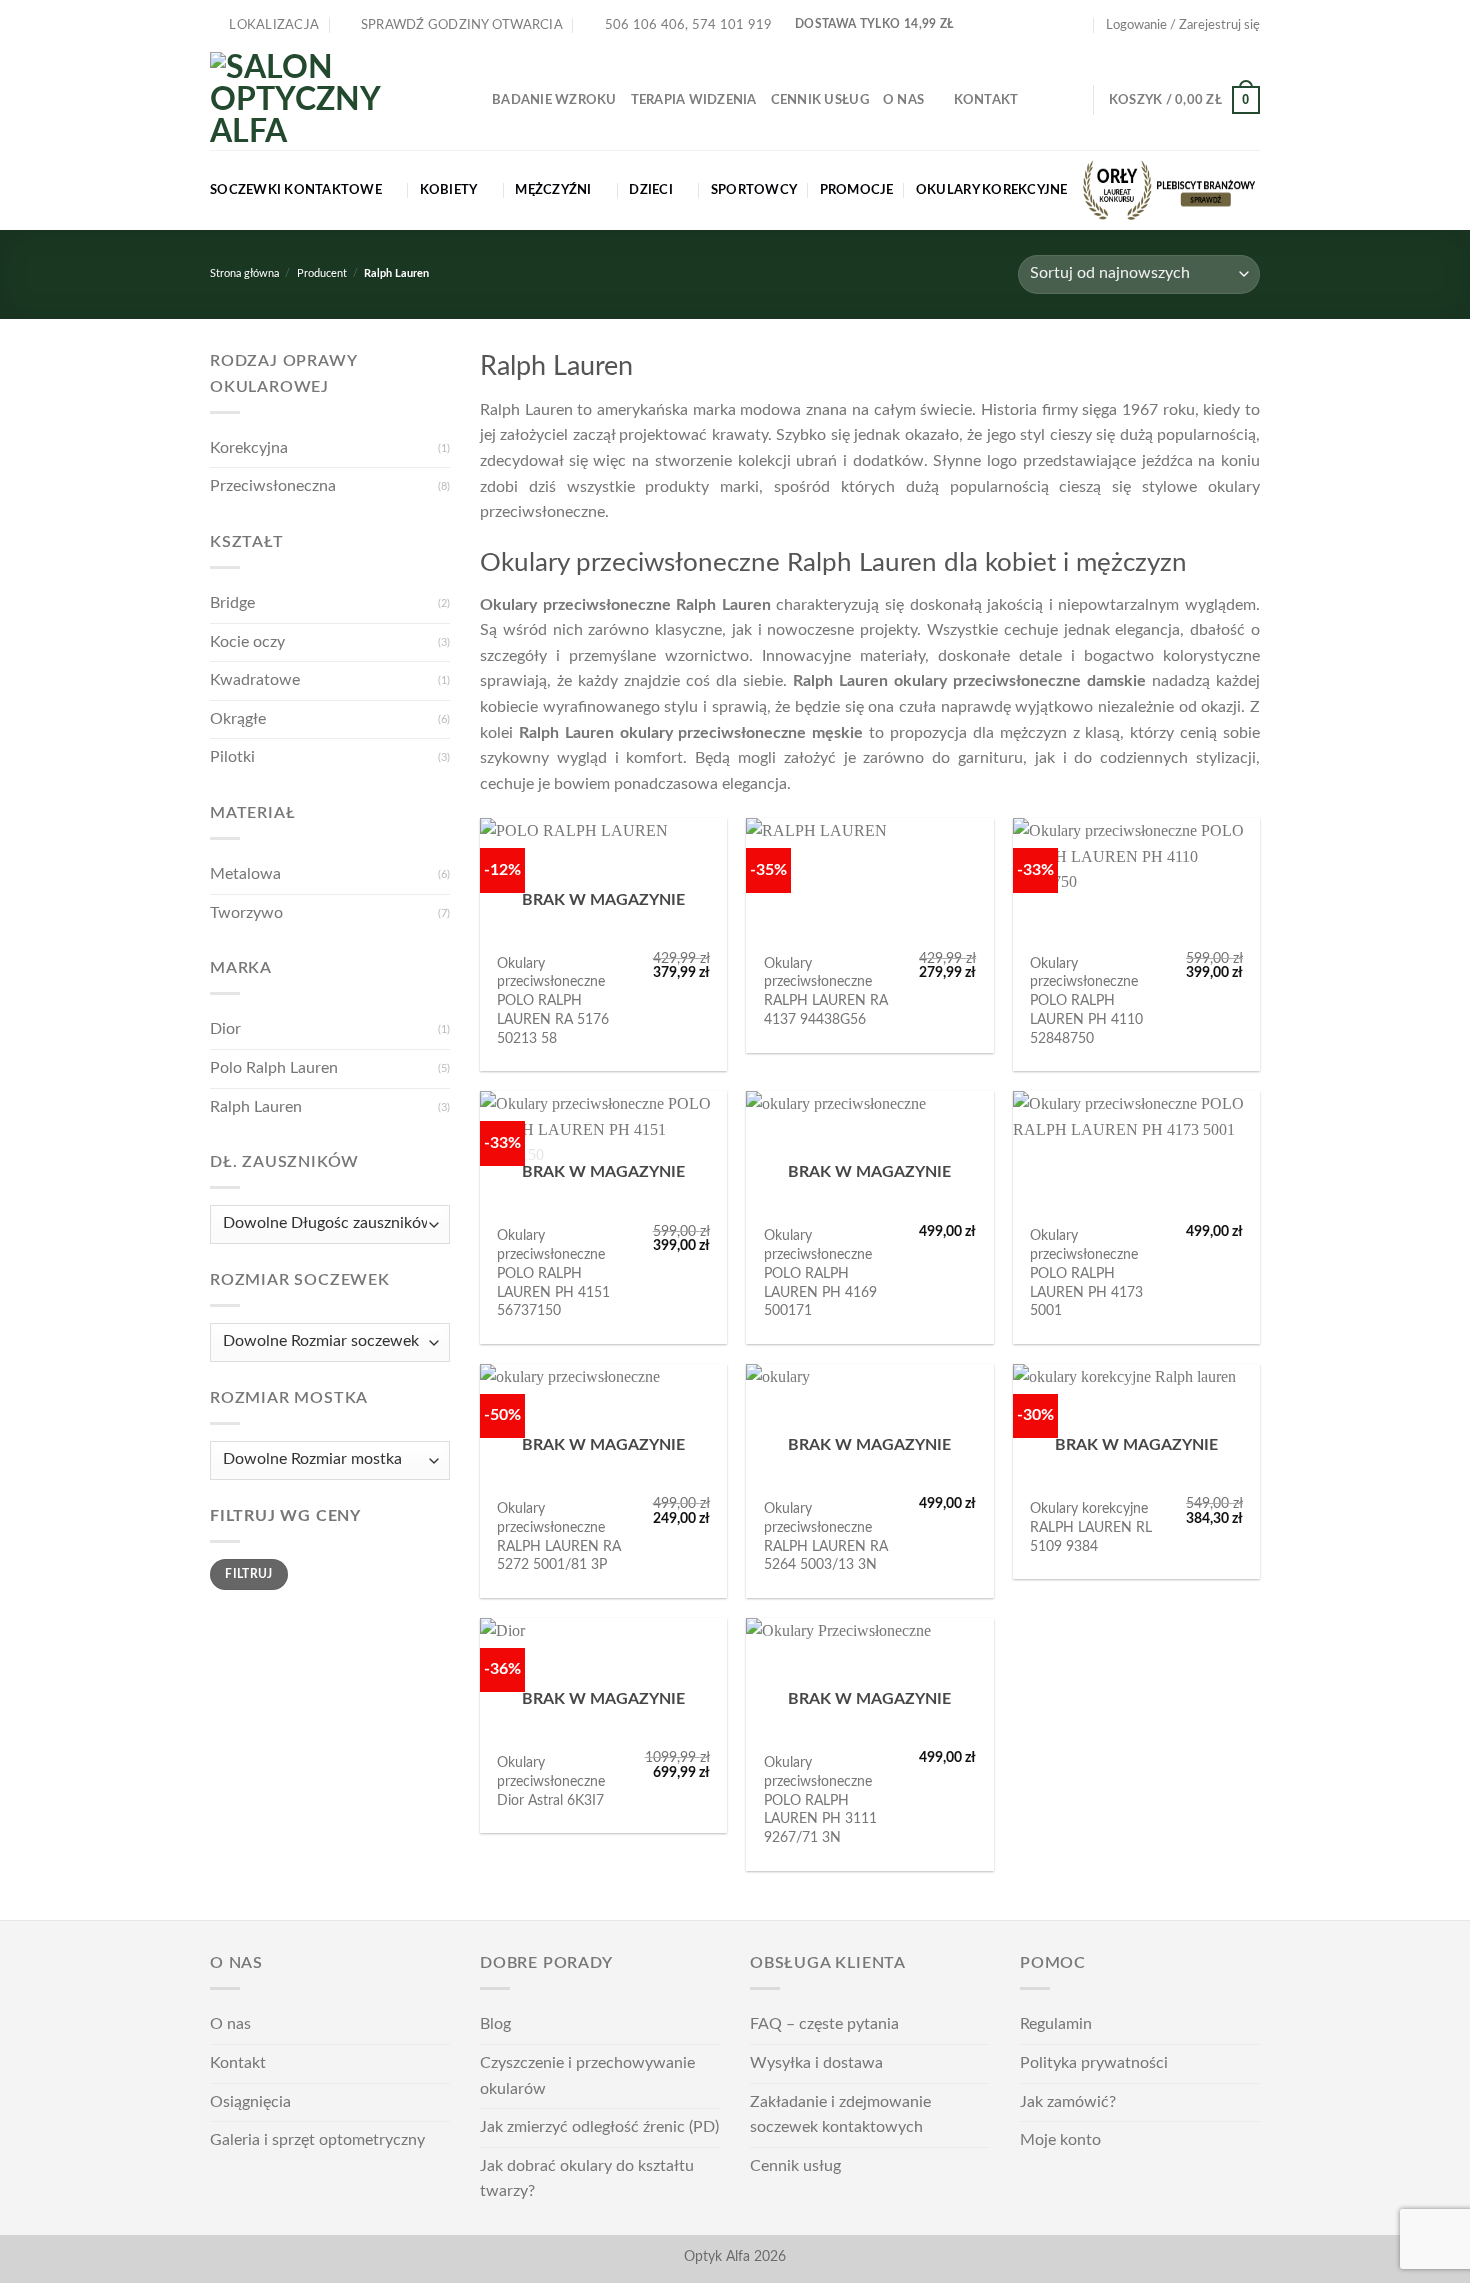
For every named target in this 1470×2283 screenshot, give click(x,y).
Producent (322, 273)
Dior (225, 1029)
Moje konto (1060, 2140)
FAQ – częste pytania (824, 2024)
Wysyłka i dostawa (816, 2063)
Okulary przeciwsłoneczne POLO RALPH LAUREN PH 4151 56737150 (553, 1273)
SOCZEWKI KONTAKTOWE (296, 190)
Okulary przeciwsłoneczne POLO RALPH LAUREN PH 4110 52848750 (1086, 1001)
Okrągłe (238, 719)
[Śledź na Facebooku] (1038, 25)
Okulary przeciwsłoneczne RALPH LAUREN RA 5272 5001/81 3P (559, 1536)
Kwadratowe (255, 680)
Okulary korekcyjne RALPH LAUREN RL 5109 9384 (1091, 1527)
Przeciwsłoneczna (273, 486)
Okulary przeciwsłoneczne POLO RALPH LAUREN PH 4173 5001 (1086, 1273)
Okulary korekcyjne (992, 190)
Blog (495, 2024)
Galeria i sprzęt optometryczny (317, 2140)
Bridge (232, 603)
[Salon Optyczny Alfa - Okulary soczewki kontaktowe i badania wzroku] (336, 100)
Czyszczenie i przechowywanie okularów (587, 2076)
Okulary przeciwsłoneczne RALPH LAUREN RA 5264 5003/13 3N (826, 1536)
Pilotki (232, 757)
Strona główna (244, 273)
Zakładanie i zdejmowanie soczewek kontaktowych (840, 2115)
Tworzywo (246, 913)
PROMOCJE (857, 190)
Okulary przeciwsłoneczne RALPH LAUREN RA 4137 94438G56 (826, 991)
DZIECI (651, 190)
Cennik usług (820, 100)
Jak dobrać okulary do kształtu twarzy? (587, 2179)
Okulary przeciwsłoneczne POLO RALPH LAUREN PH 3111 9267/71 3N (820, 1800)
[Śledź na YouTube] (1077, 25)
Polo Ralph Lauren (274, 1068)
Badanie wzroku (554, 100)
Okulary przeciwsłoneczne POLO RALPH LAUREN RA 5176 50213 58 (553, 1001)
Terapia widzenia (694, 100)
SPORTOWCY (754, 190)
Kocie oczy (247, 642)
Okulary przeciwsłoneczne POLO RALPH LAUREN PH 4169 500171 (820, 1273)
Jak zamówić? (1068, 2102)
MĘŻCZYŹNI (553, 190)
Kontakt (986, 100)
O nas (903, 100)
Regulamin (1056, 2024)
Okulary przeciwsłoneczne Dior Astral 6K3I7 (551, 1781)
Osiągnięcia (250, 2102)
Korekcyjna (249, 448)
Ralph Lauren (256, 1107)
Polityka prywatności (1094, 2063)
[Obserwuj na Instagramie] (1058, 25)
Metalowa (245, 874)
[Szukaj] (1070, 100)
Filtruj (249, 1574)
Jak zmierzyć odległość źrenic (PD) (599, 2127)
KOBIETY (449, 190)
